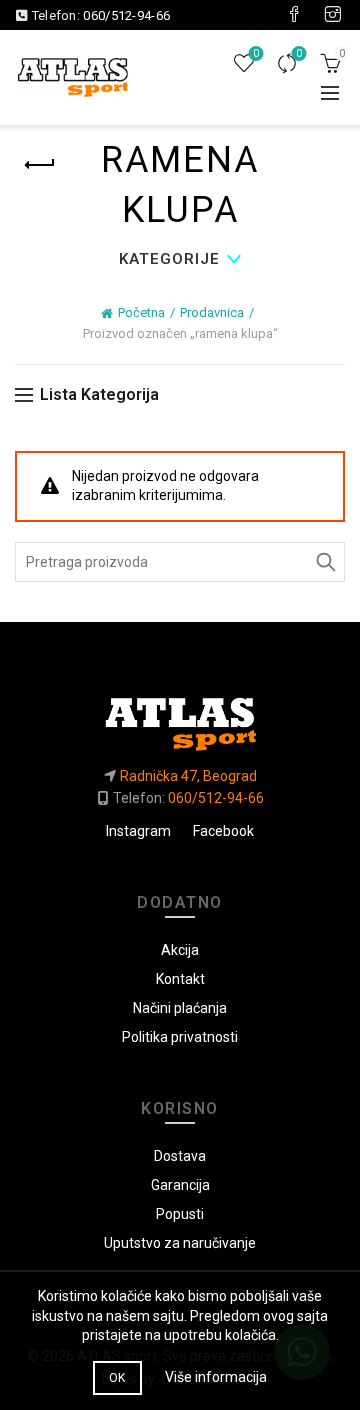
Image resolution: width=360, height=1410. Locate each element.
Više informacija (216, 1377)
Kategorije (169, 259)
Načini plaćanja (180, 1008)
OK (117, 1378)
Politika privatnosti (180, 1037)
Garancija (180, 1185)
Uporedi (299, 53)
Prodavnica (212, 312)
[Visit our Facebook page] (294, 15)
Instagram (138, 831)
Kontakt (180, 979)
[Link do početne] (179, 716)
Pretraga (325, 562)
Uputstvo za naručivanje (180, 1243)
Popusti (180, 1214)
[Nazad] (40, 165)
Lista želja (256, 53)
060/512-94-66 (126, 15)
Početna (141, 312)
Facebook (223, 831)
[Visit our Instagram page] (333, 15)
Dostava (180, 1156)
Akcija (180, 950)
